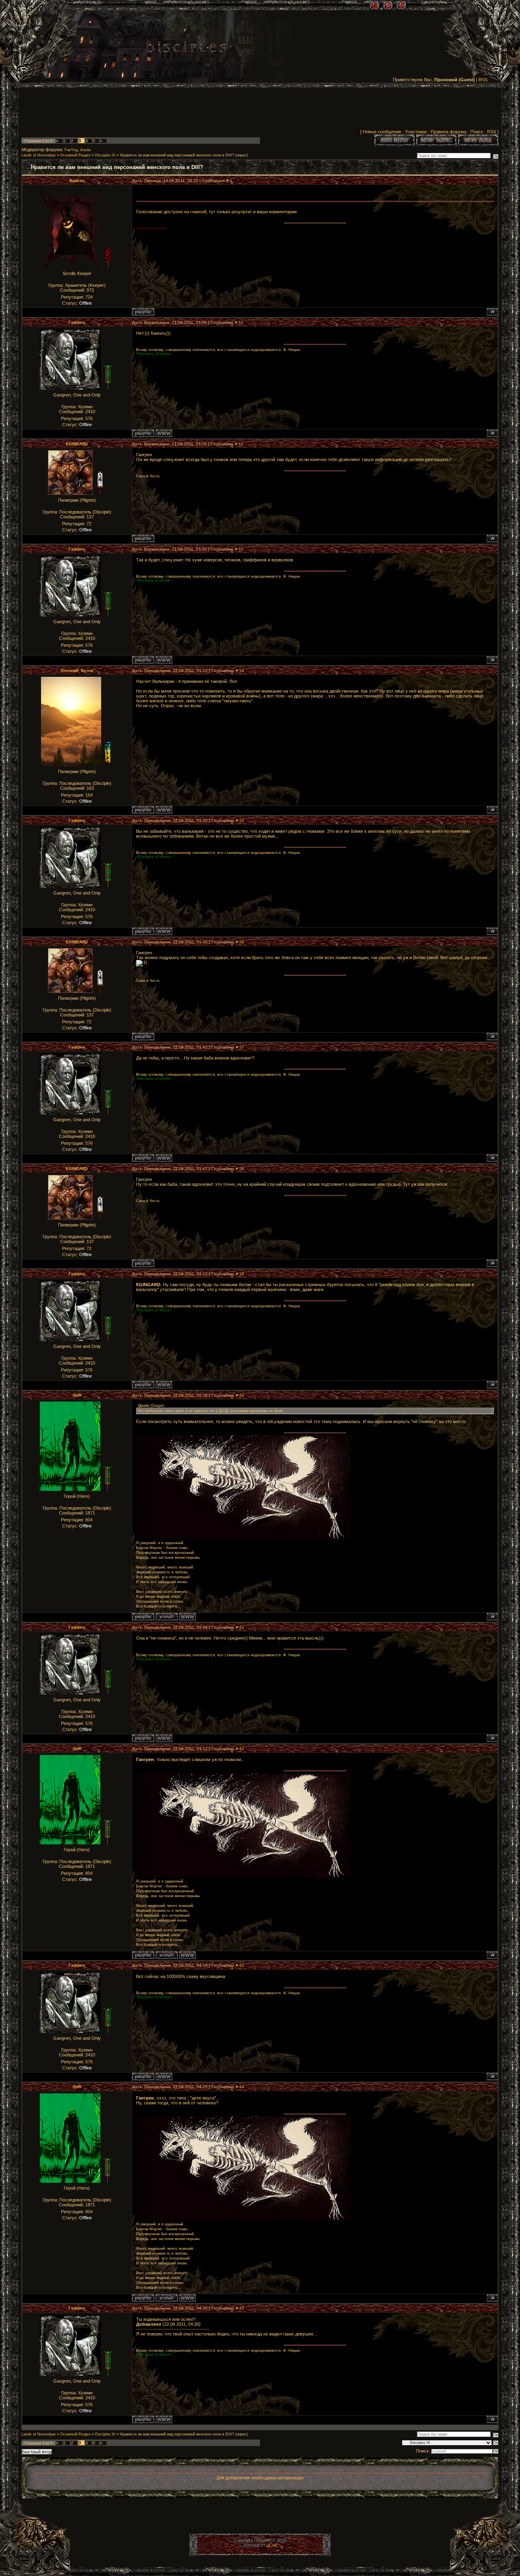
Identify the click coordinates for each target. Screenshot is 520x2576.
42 (242, 1749)
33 (241, 549)
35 (242, 820)
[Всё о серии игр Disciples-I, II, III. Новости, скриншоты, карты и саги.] (186, 49)
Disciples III (105, 155)
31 (241, 322)
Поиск (477, 132)
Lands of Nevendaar (39, 155)
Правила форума (448, 132)
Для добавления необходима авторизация (260, 2478)
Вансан (77, 181)
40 (242, 1395)
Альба (85, 150)
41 (242, 1627)
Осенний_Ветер (77, 671)
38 (242, 1169)
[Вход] (401, 5)
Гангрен (77, 322)
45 (242, 2308)
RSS (483, 80)
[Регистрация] (388, 5)
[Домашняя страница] (164, 433)
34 (242, 671)
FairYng (71, 150)
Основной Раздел (75, 155)
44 (242, 2087)
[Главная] (374, 5)
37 (242, 1047)
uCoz (272, 2545)
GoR (77, 1395)
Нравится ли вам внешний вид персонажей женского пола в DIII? (177, 155)
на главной (195, 212)
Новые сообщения (382, 132)
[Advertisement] (260, 110)
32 (241, 444)
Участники (416, 132)
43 (242, 1965)
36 (242, 942)
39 (242, 1274)
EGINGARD (77, 444)
